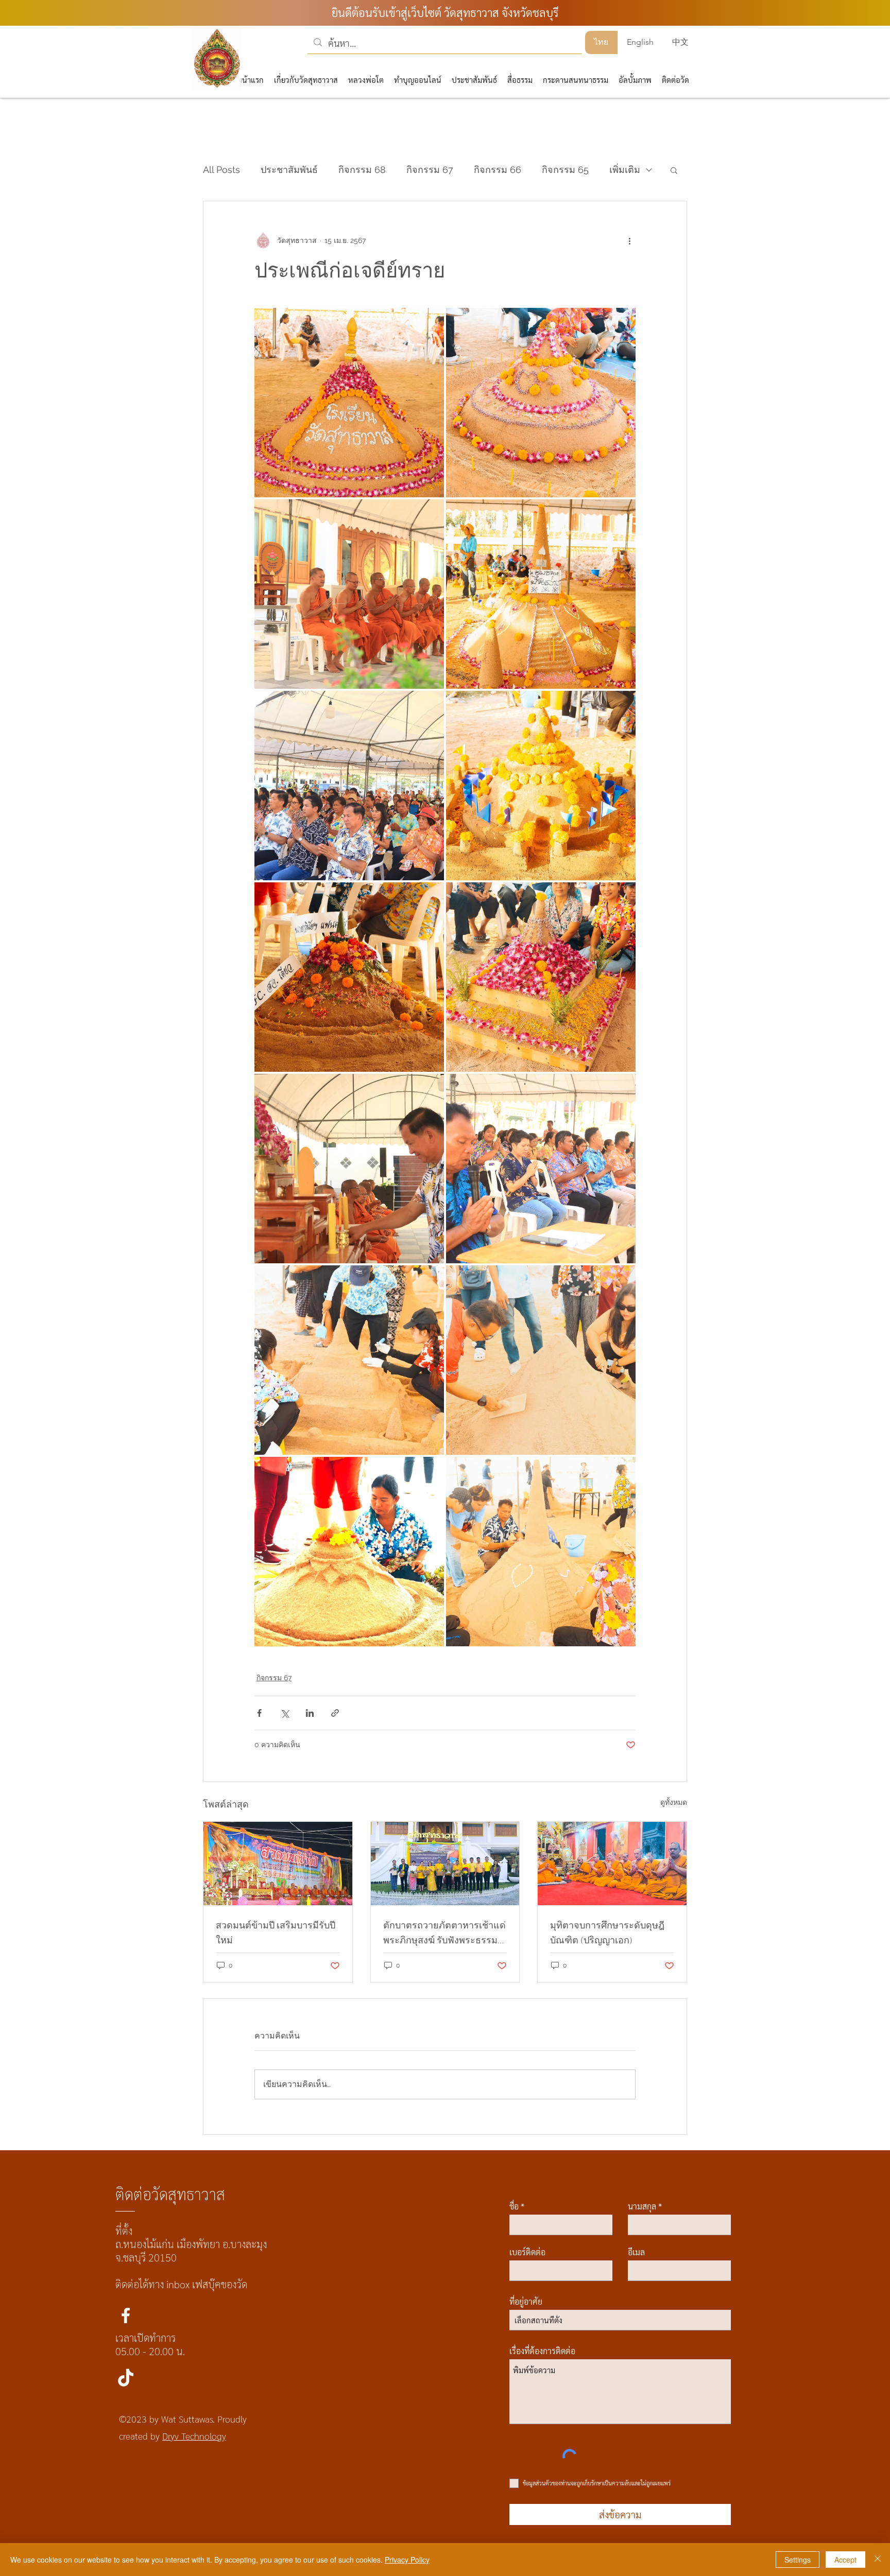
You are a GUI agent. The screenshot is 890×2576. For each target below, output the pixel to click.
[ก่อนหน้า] (213, 176)
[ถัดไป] (677, 176)
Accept (845, 2560)
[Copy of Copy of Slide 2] (446, 325)
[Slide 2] (458, 325)
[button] (563, 28)
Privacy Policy (407, 2560)
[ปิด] (878, 2560)
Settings (798, 2560)
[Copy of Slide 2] (433, 325)
